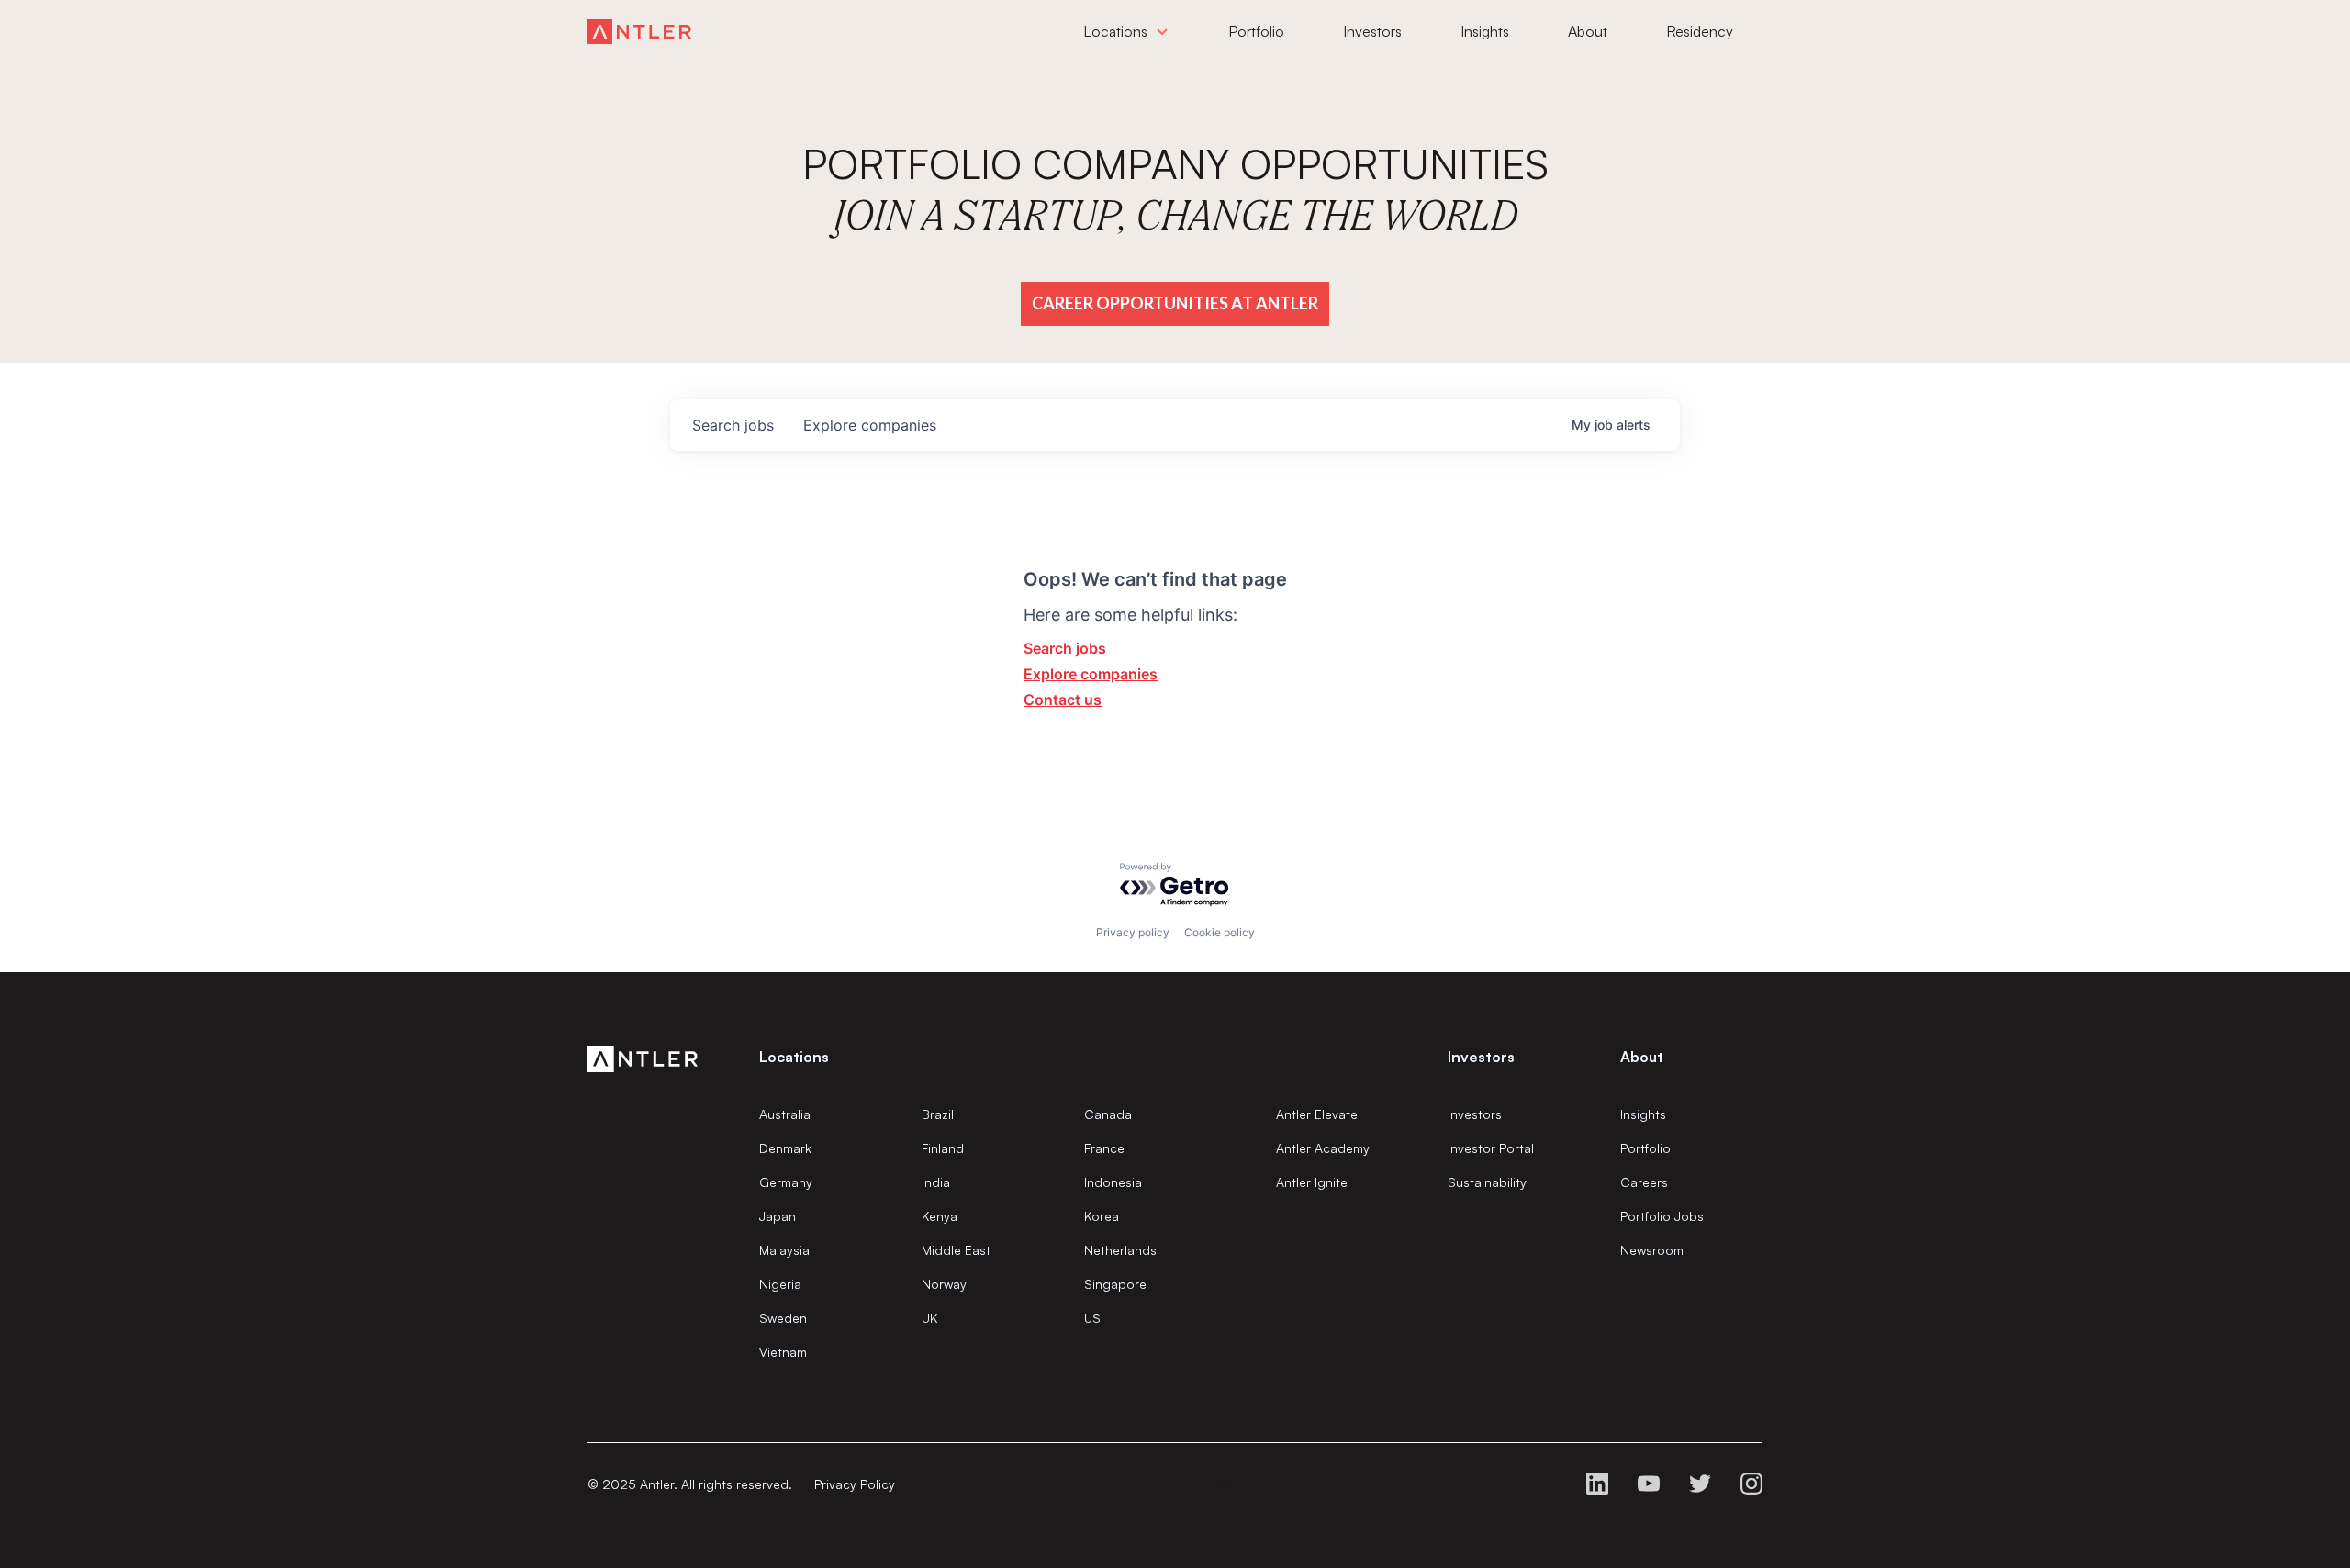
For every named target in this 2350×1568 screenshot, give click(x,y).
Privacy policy (1133, 932)
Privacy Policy (855, 1484)
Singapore (1115, 1284)
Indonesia (1113, 1182)
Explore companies (1091, 674)
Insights (1643, 1114)
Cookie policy (1220, 932)
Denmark (785, 1148)
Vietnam (783, 1352)
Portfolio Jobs (1662, 1216)
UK (929, 1318)
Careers (1644, 1182)
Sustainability (1487, 1182)
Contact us (1063, 700)
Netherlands (1120, 1250)
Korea (1102, 1216)
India (936, 1182)
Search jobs (1065, 648)
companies (870, 425)
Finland (943, 1148)
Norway (944, 1284)
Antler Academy (1323, 1148)
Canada (1108, 1114)
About (1642, 1057)
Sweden (783, 1318)
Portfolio (1645, 1148)
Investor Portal (1491, 1148)
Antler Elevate (1317, 1114)
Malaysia (784, 1250)
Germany (786, 1182)
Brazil (938, 1114)
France (1104, 1148)
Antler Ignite (1312, 1182)
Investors (1475, 1114)
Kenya (940, 1216)
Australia (785, 1114)
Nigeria (780, 1284)
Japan (778, 1216)
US (1092, 1318)
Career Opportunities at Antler (1175, 303)
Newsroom (1652, 1250)
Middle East (956, 1250)
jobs (733, 425)
